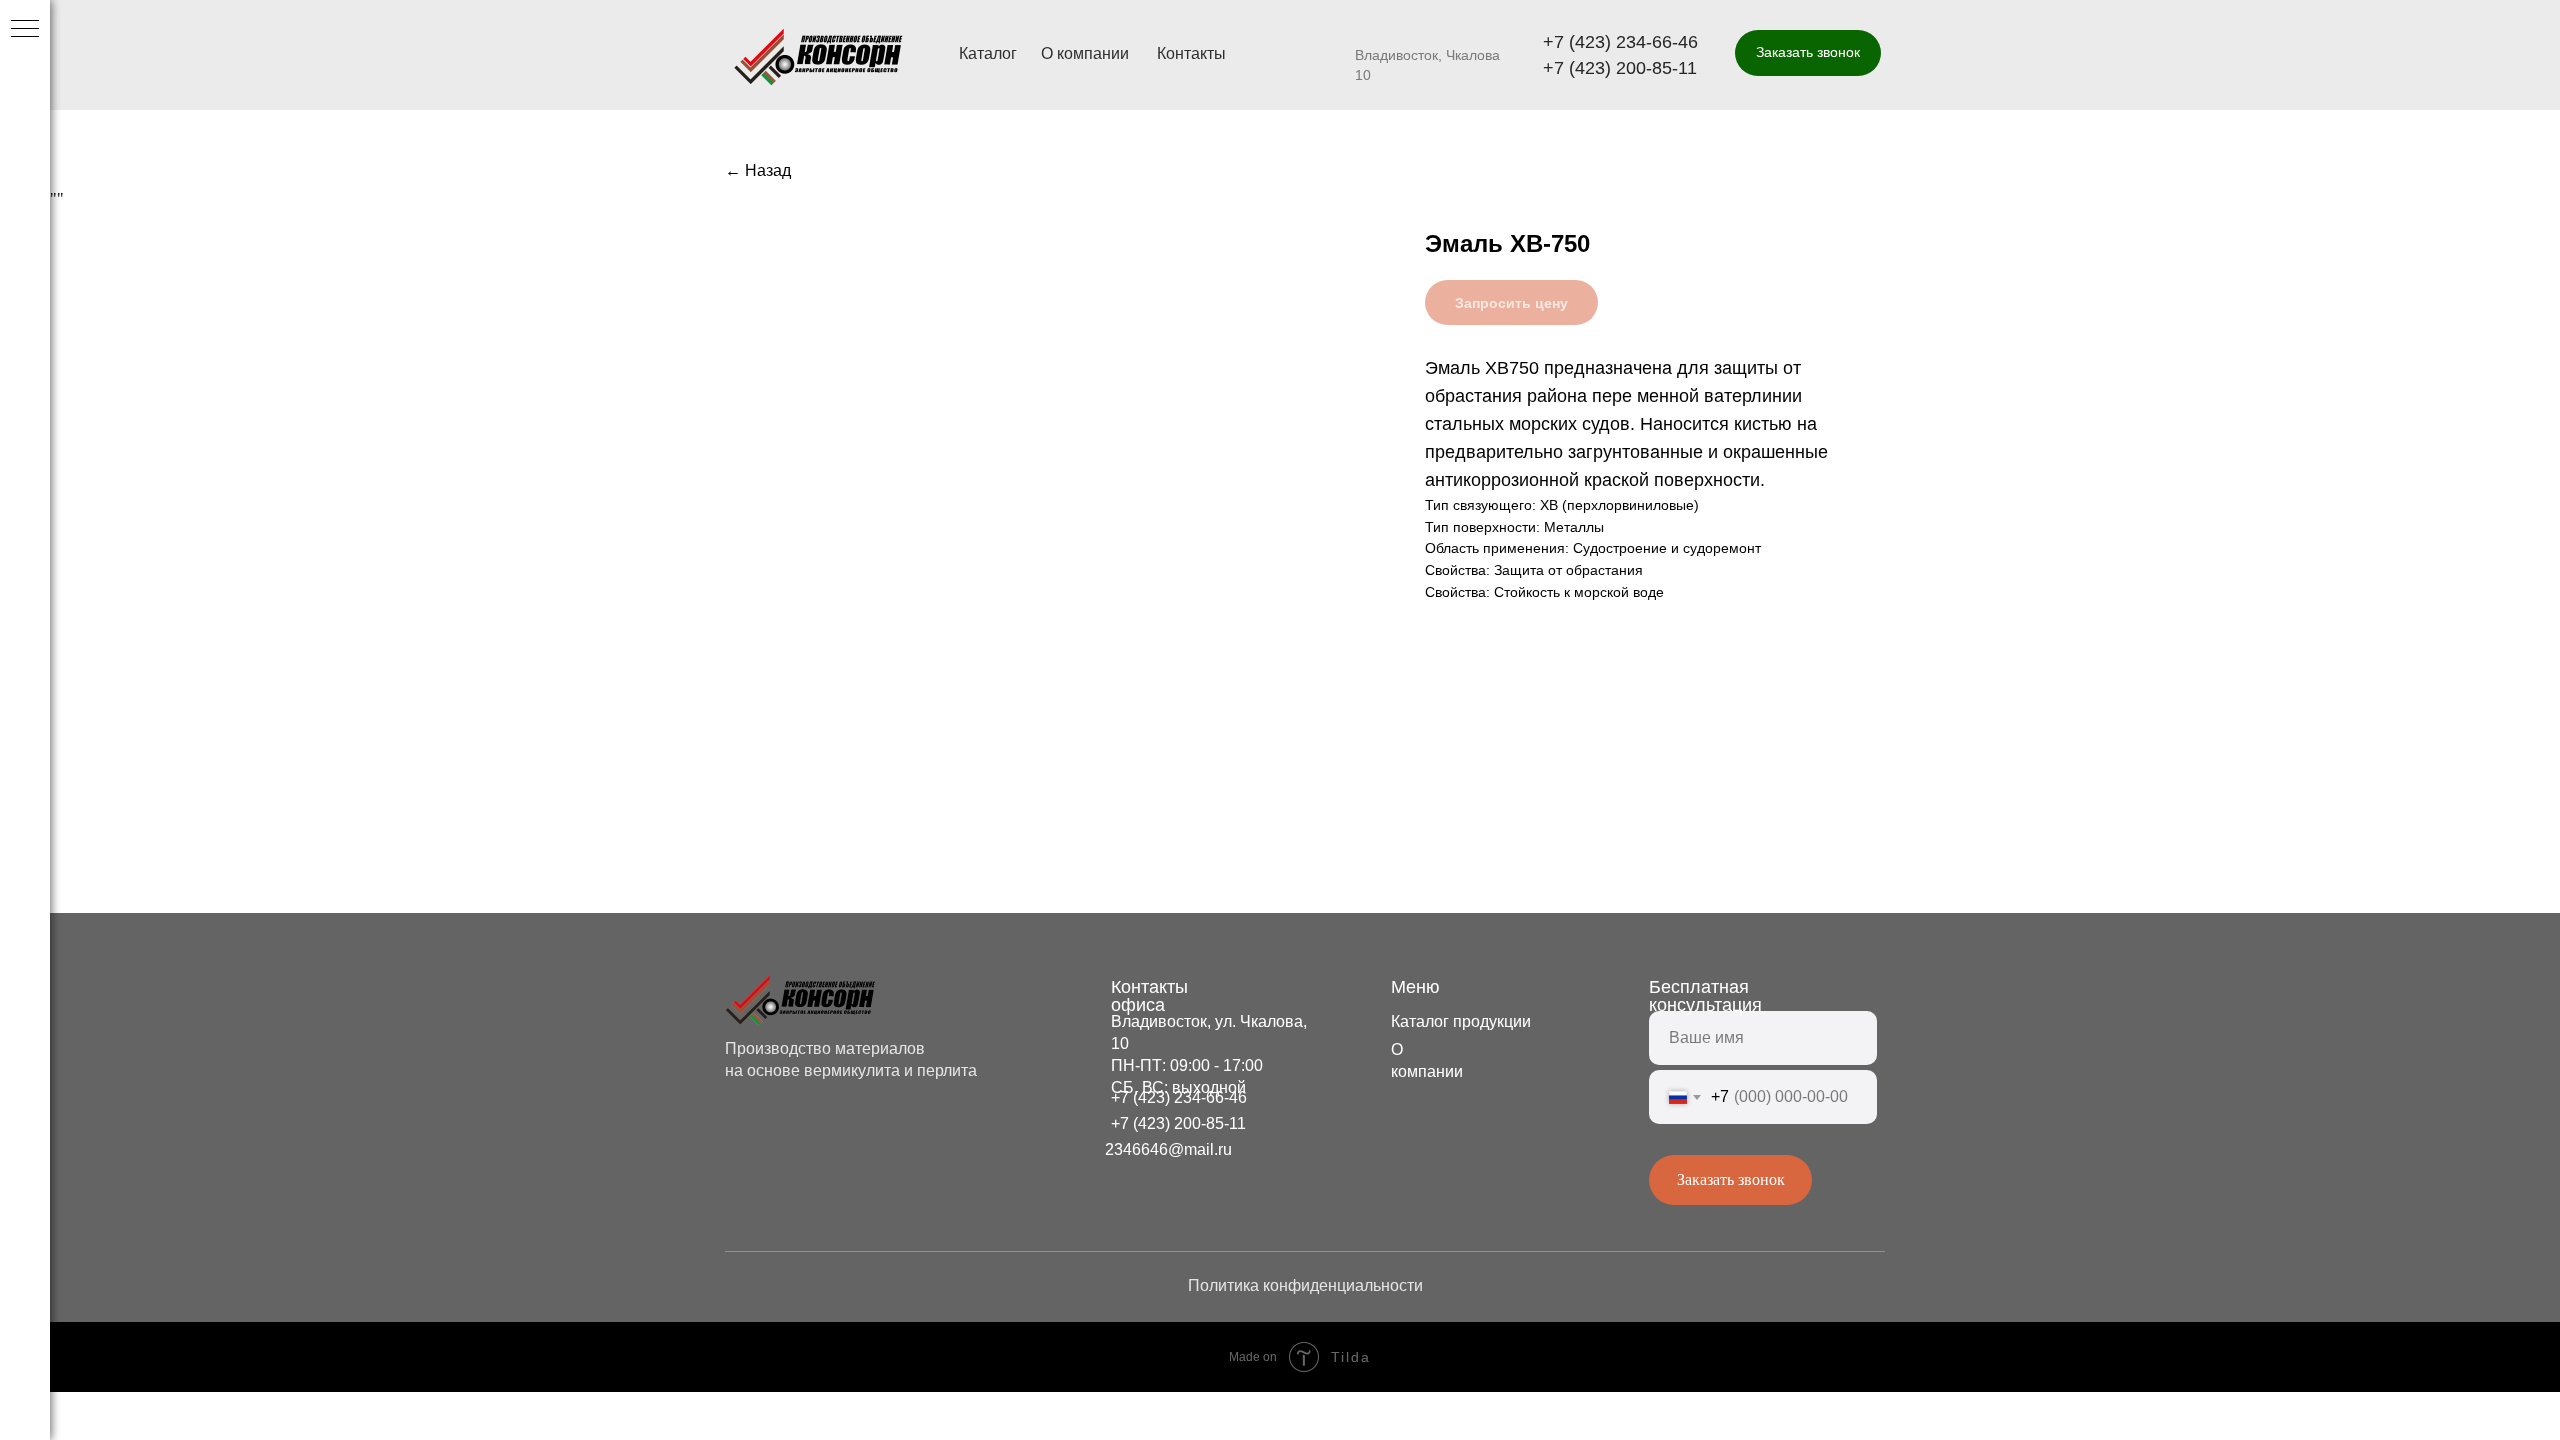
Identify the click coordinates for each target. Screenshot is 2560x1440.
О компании (1085, 53)
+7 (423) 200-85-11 (1620, 68)
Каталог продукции (1461, 1021)
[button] (1808, 53)
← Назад (758, 170)
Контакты (1191, 53)
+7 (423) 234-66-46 (1620, 42)
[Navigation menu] (25, 30)
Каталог (988, 53)
